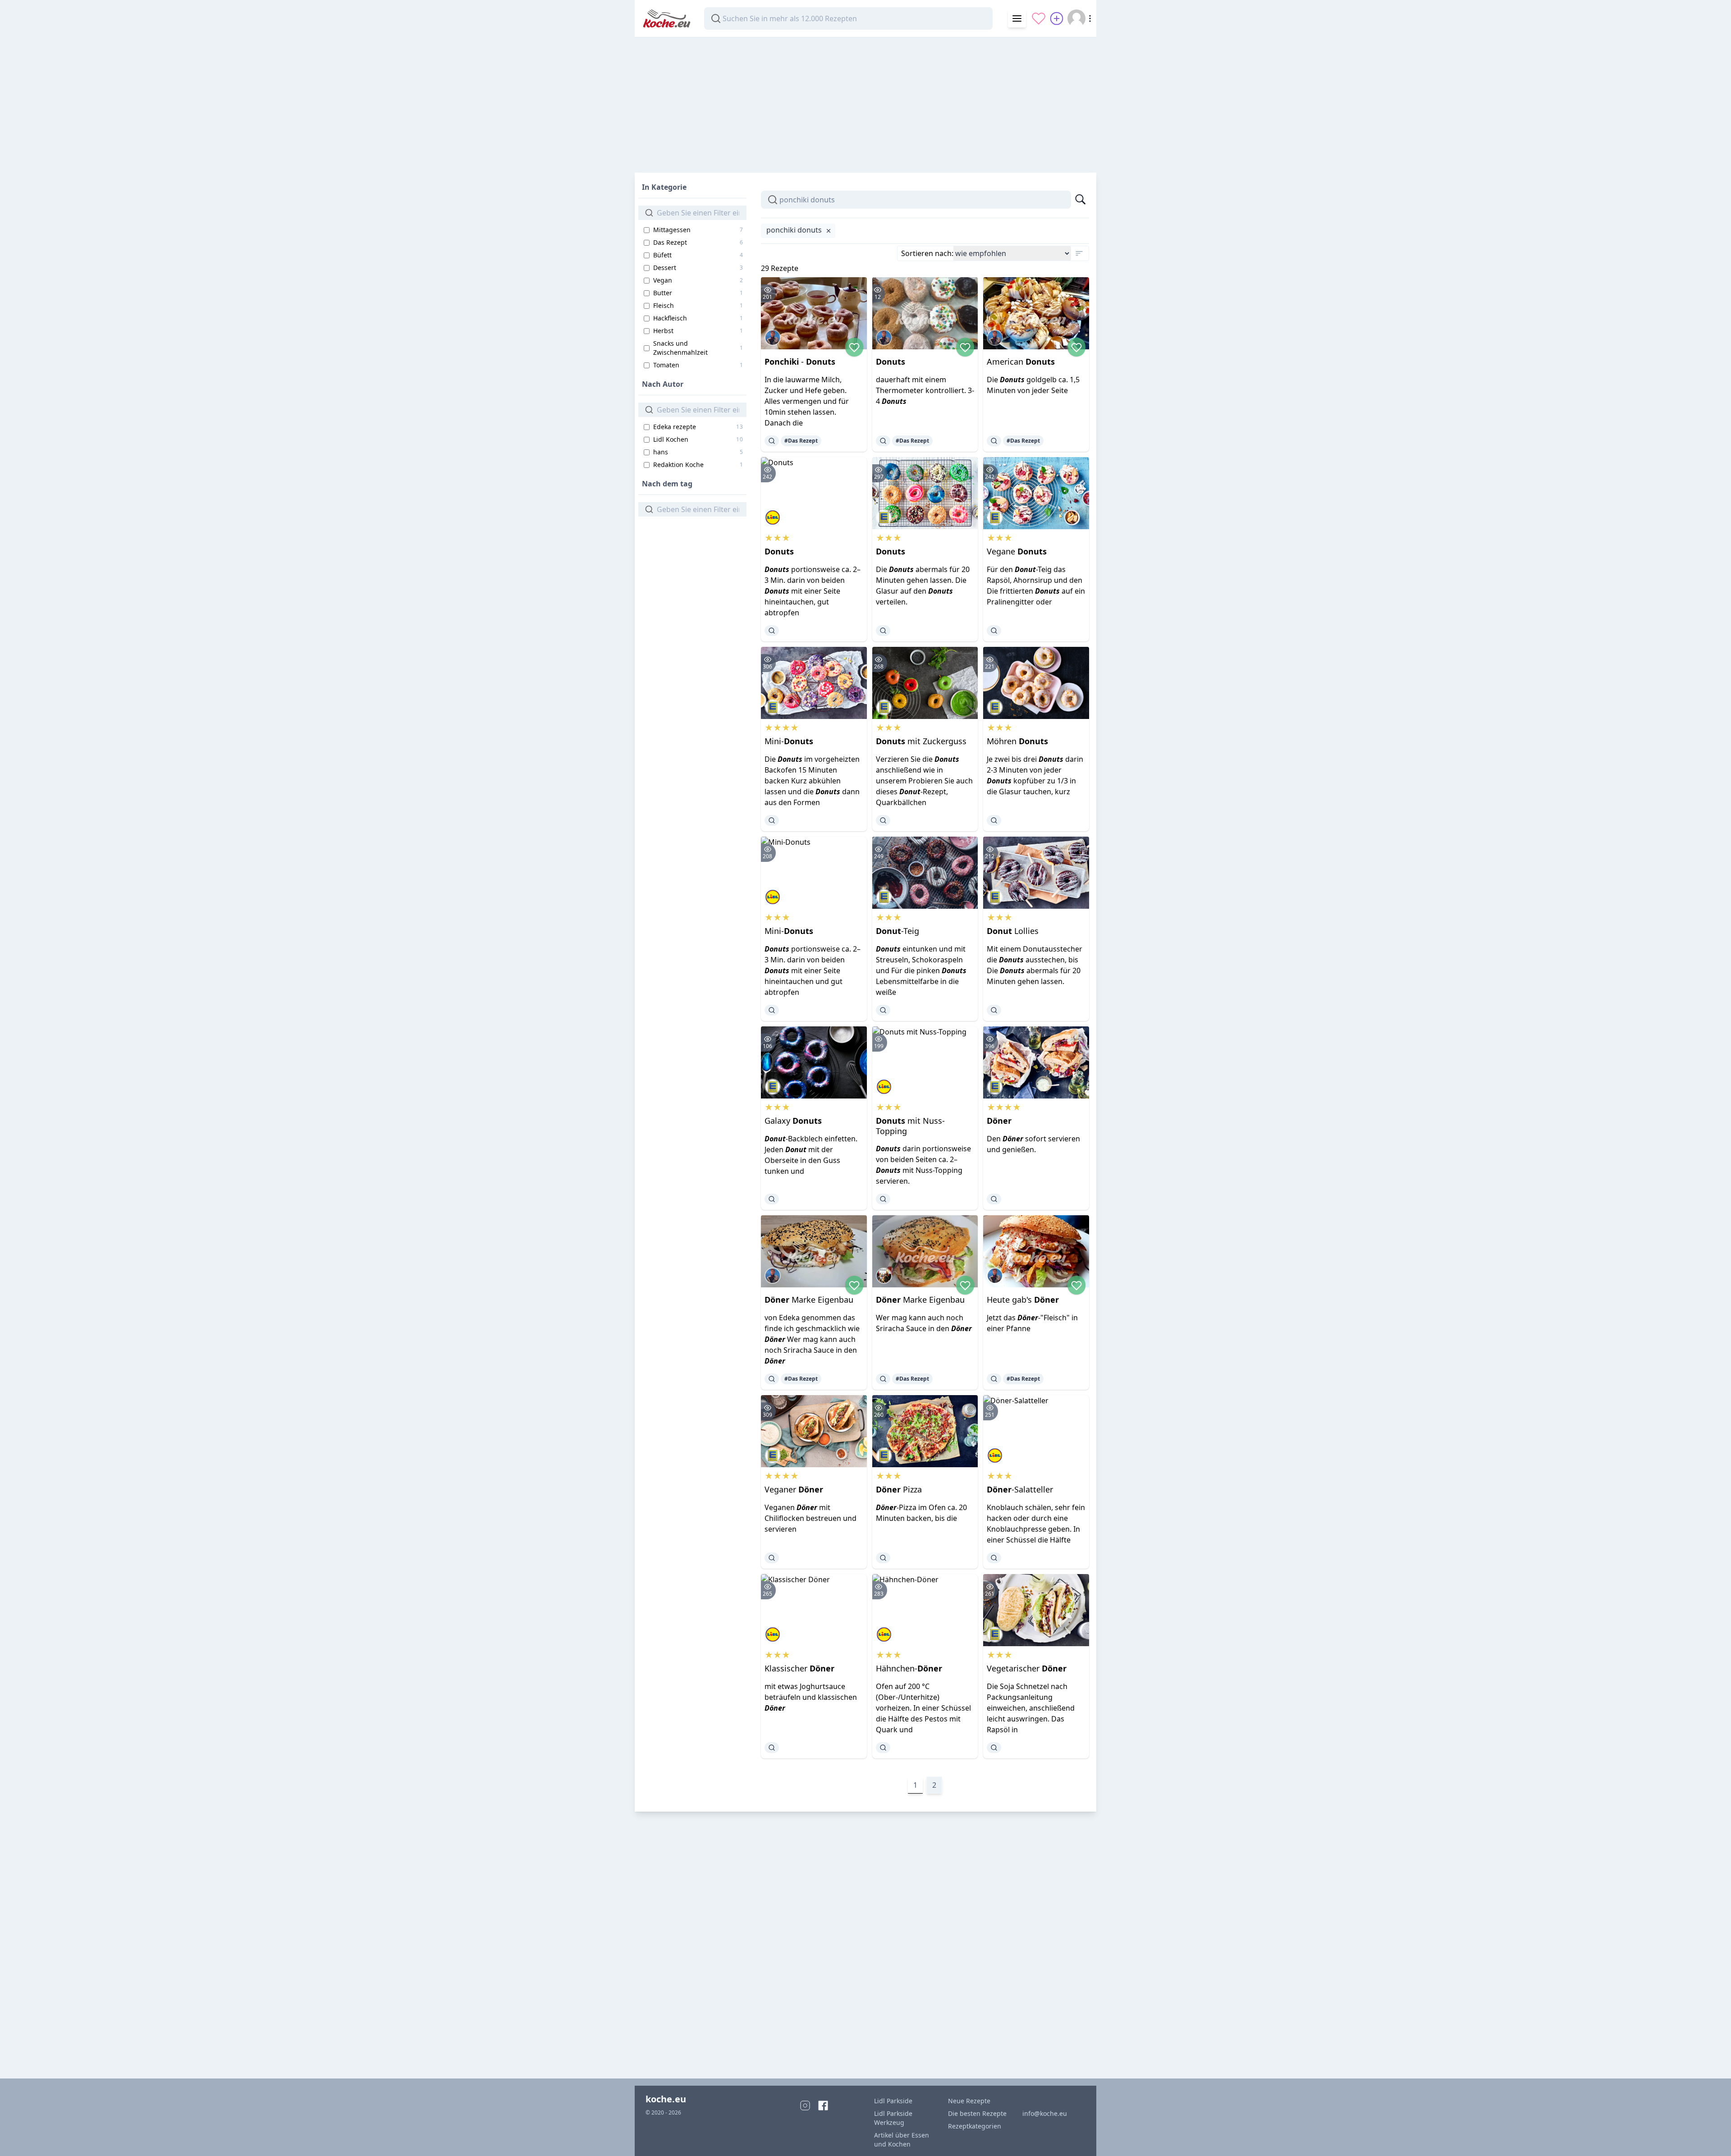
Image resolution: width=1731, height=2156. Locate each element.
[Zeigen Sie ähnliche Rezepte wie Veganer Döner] (772, 1558)
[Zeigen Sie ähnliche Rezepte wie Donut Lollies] (994, 1010)
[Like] (854, 347)
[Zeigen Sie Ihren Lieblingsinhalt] (1039, 18)
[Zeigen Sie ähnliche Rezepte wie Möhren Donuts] (994, 820)
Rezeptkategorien (975, 2126)
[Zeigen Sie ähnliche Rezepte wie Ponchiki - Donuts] (772, 441)
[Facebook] (823, 2106)
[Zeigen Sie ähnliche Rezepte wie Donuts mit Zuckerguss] (883, 820)
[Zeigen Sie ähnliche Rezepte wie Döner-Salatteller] (994, 1558)
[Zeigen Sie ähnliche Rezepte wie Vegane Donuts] (994, 631)
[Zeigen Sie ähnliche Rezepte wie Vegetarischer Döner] (994, 1748)
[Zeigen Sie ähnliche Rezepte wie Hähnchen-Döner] (883, 1748)
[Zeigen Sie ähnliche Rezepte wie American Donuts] (994, 441)
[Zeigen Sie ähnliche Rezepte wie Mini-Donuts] (772, 820)
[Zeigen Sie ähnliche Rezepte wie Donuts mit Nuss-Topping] (883, 1199)
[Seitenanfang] (1711, 2136)
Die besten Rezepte (977, 2113)
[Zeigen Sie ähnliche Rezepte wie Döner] (994, 1199)
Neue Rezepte (969, 2101)
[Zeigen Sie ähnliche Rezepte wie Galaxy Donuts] (772, 1199)
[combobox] (848, 18)
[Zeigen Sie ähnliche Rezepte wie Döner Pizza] (883, 1558)
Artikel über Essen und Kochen (902, 2140)
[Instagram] (805, 2106)
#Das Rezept (801, 441)
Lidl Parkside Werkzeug (893, 2118)
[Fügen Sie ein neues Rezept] (1057, 18)
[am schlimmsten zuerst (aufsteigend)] (1079, 253)
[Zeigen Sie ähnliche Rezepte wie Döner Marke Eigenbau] (772, 1379)
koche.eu (666, 2099)
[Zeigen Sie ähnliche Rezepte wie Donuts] (883, 441)
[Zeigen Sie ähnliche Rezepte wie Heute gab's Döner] (994, 1379)
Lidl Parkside (893, 2101)
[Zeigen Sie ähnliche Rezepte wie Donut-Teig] (883, 1010)
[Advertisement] (865, 101)
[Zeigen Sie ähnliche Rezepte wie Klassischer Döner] (772, 1748)
